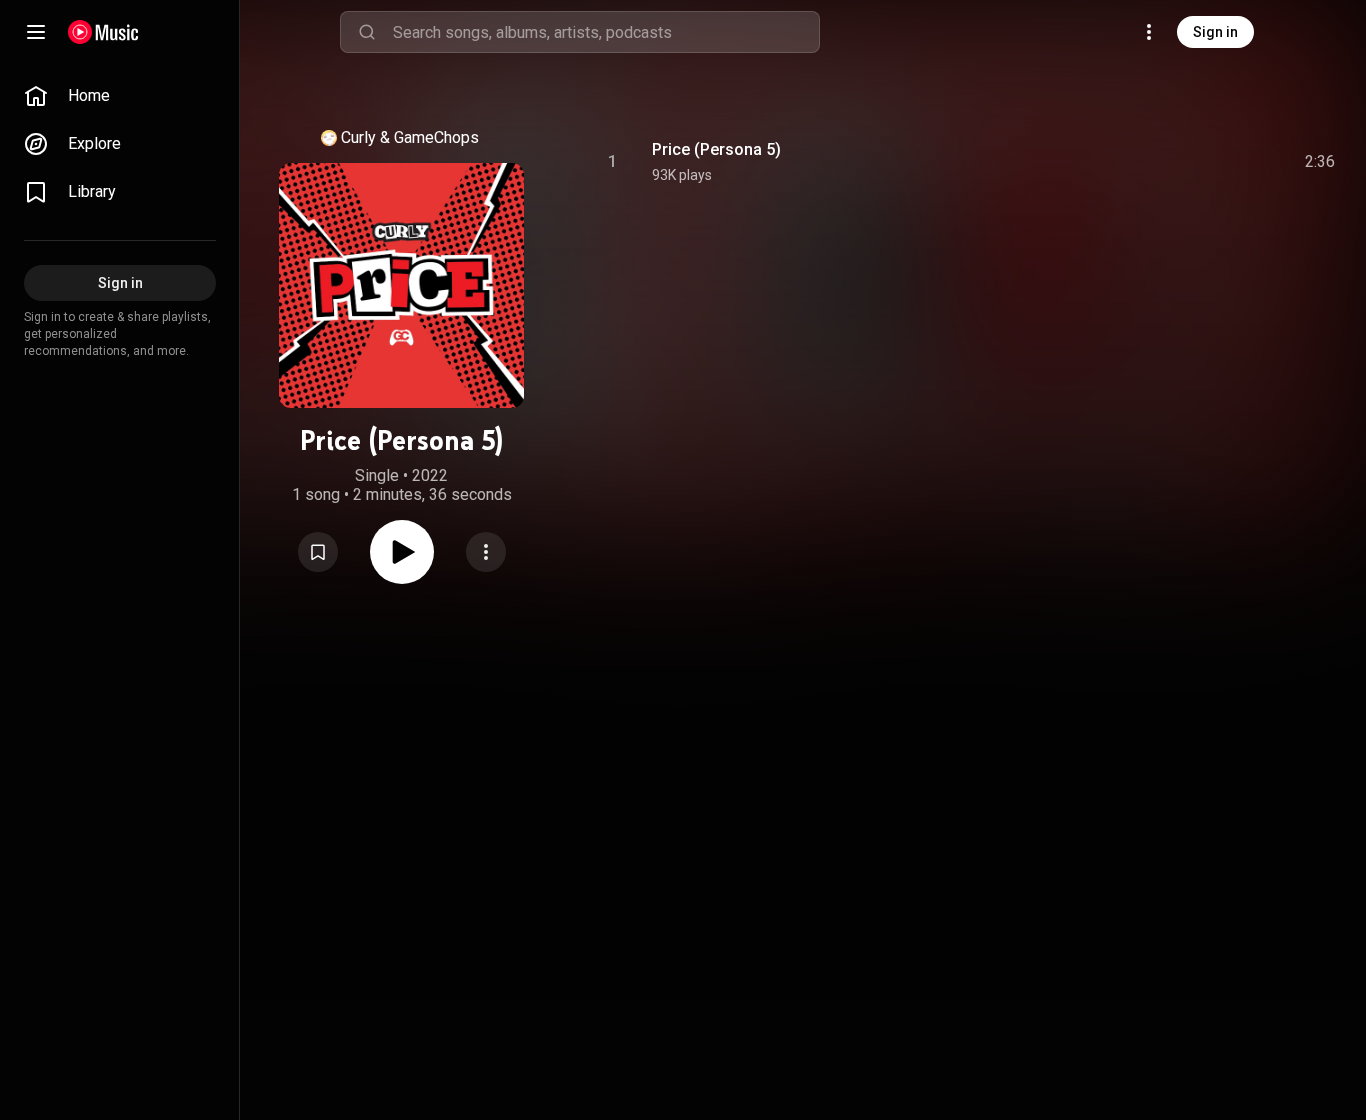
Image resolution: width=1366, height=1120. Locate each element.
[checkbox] (1321, 162)
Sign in (1215, 32)
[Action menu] (486, 552)
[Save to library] (318, 552)
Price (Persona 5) (716, 149)
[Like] (1169, 162)
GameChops (436, 137)
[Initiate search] (367, 32)
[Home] (103, 32)
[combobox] (606, 32)
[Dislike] (1207, 162)
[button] (318, 552)
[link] (120, 96)
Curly (358, 137)
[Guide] (36, 32)
